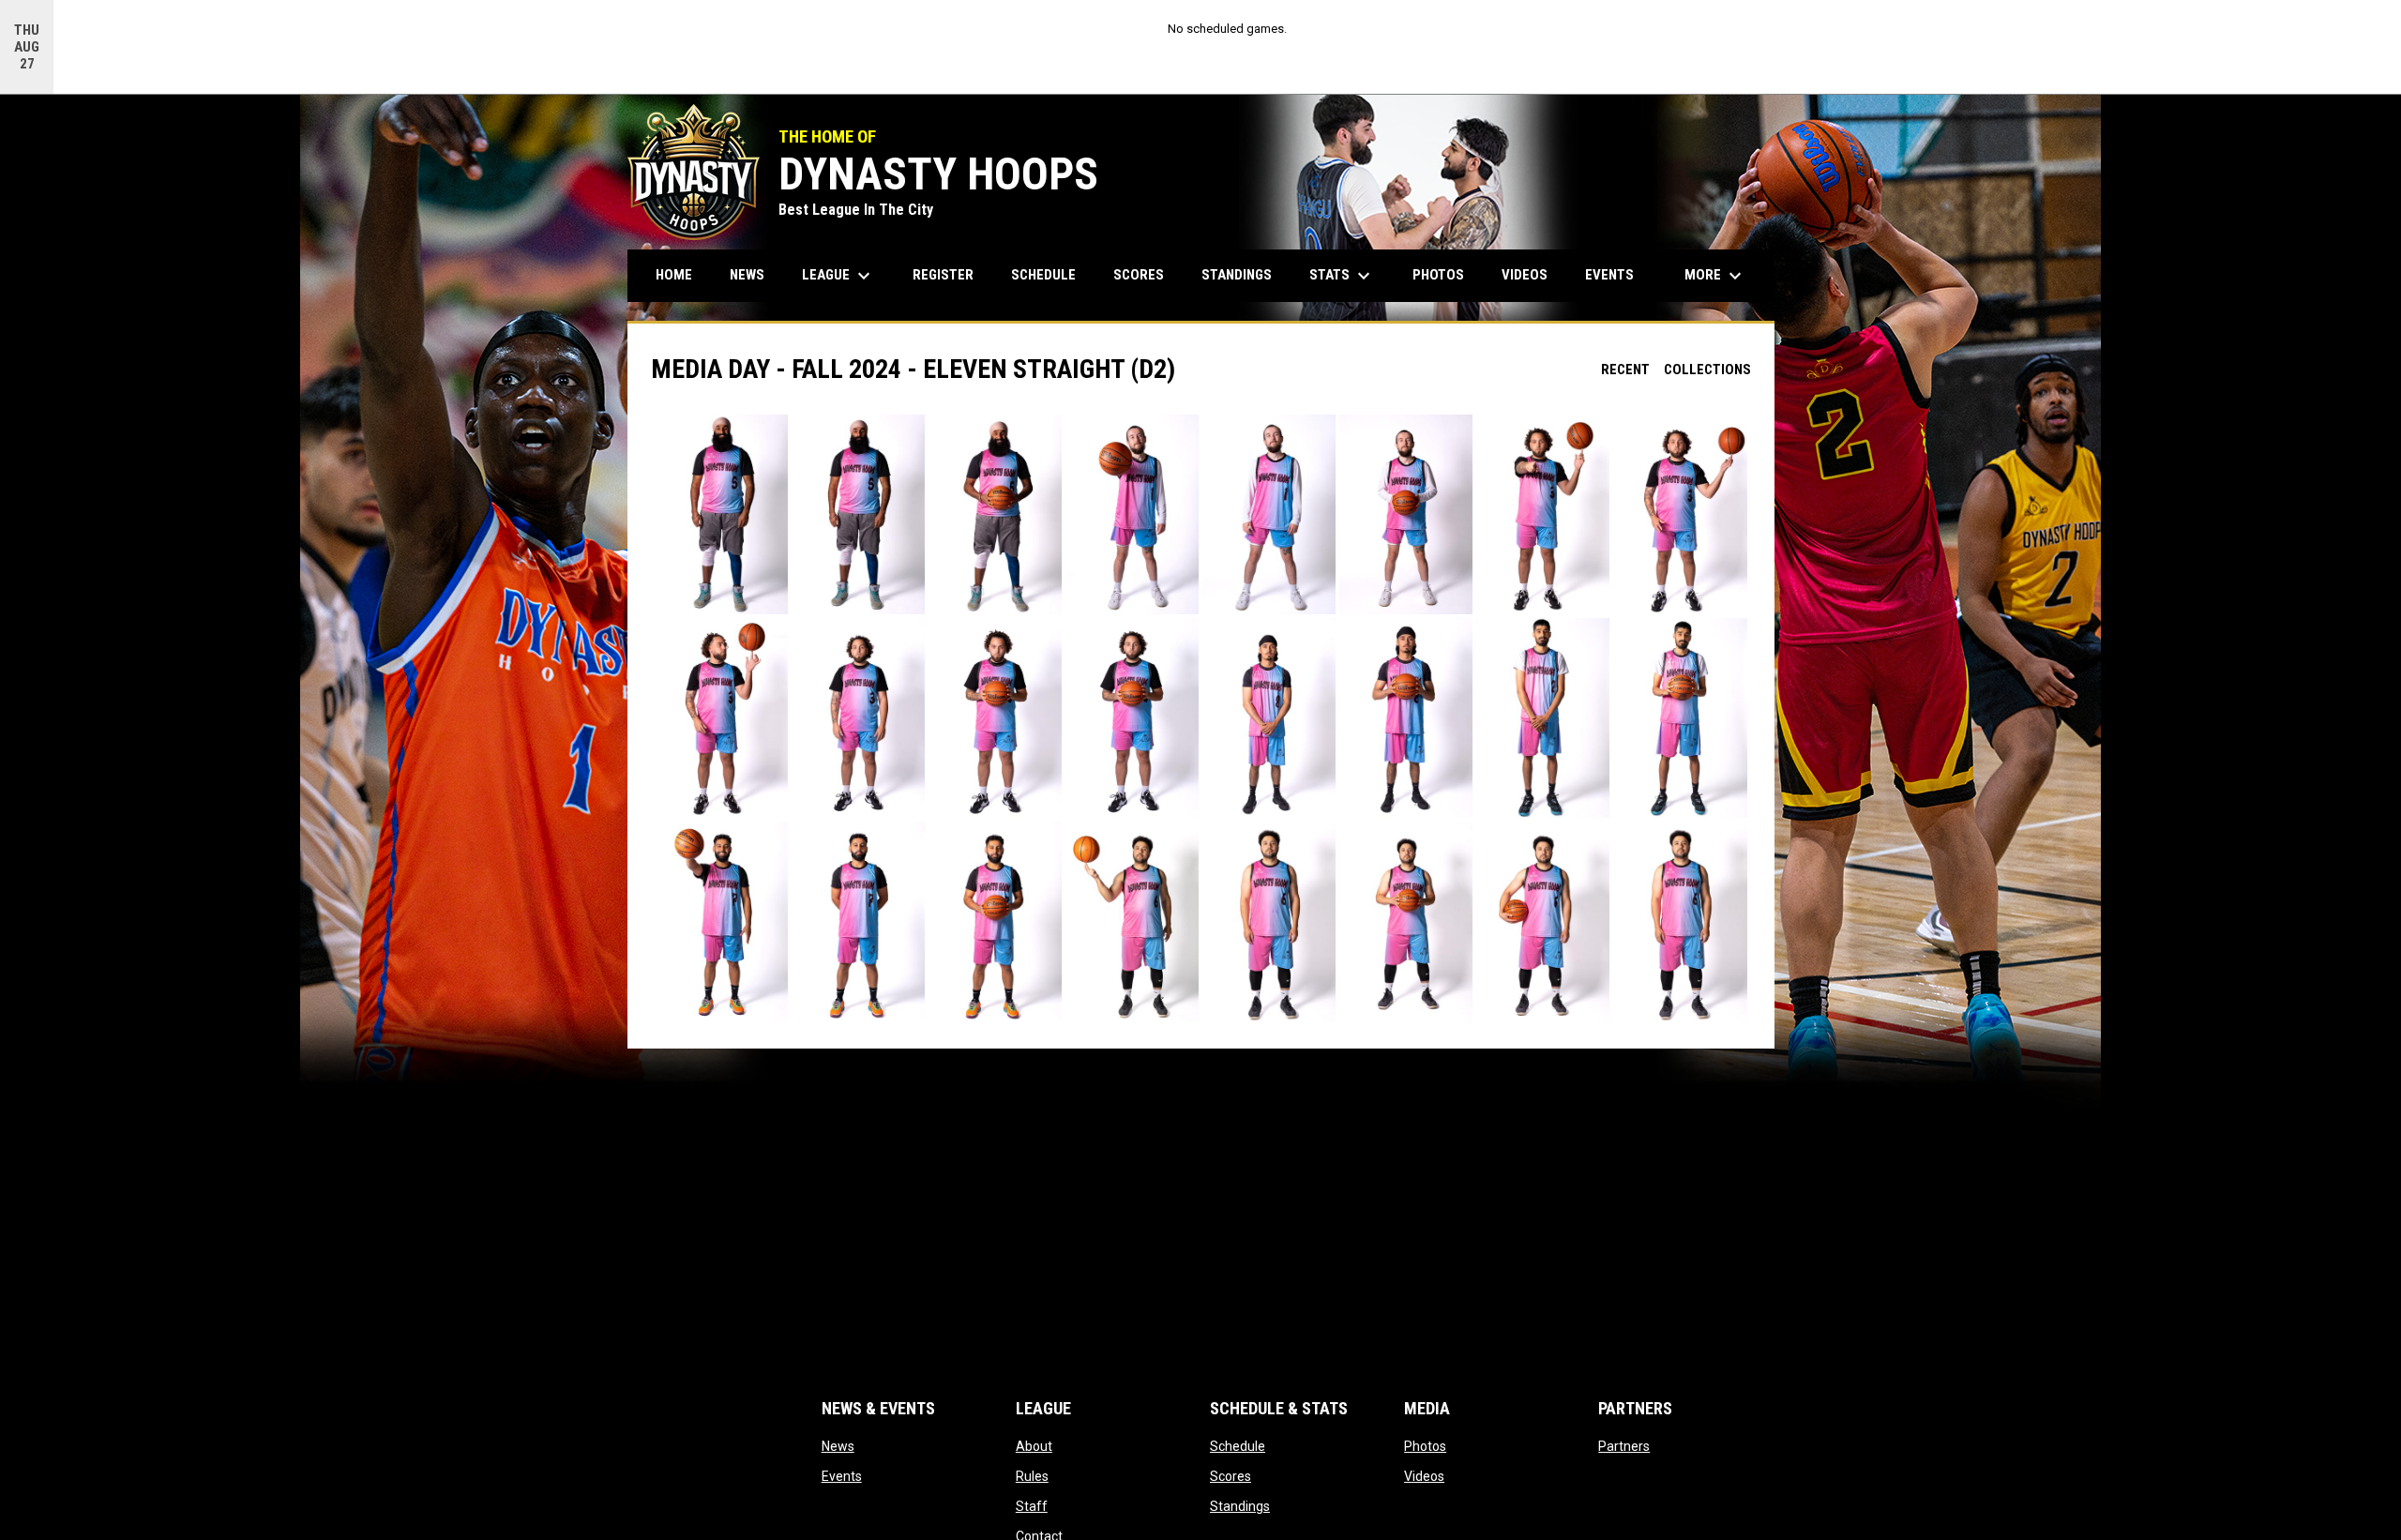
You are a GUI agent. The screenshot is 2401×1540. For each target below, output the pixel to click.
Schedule (1238, 1446)
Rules (1032, 1476)
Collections (1707, 370)
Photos (1425, 1446)
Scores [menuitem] (1139, 275)
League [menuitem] (838, 276)
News (838, 1446)
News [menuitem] (747, 275)
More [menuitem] (1715, 276)
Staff (1032, 1506)
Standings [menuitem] (1237, 275)
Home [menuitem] (674, 275)
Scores (1231, 1476)
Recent (1625, 370)
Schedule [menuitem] (1043, 275)
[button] (721, 514)
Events (842, 1476)
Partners (1624, 1446)
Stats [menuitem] (1342, 276)
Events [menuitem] (1609, 275)
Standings (1240, 1506)
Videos (1424, 1476)
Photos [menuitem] (1438, 275)
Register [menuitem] (943, 275)
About (1034, 1446)
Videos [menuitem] (1525, 275)
